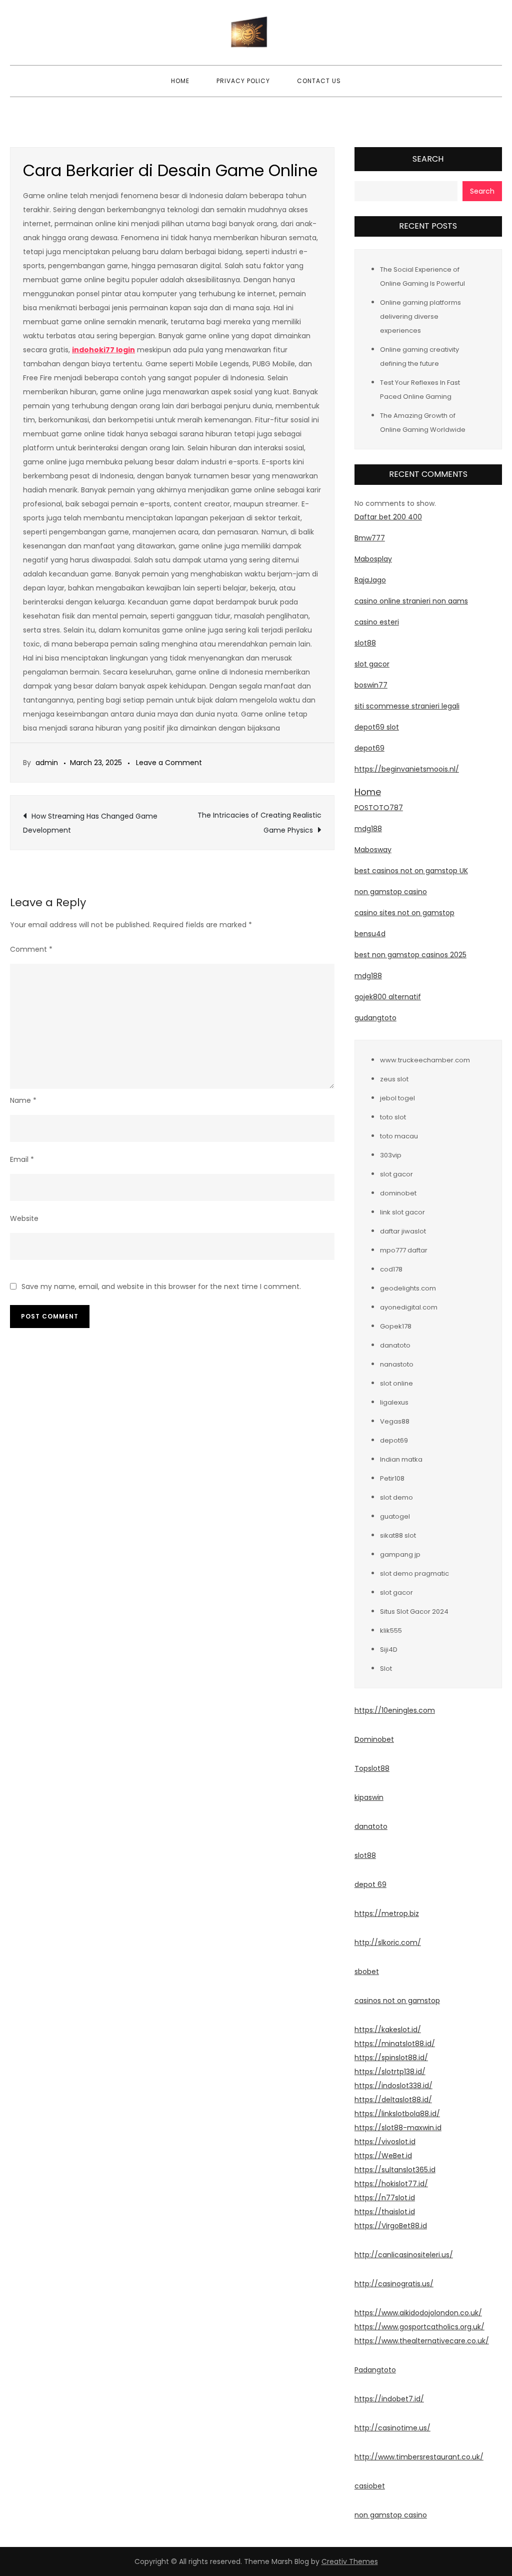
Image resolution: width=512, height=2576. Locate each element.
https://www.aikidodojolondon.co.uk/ (418, 2313)
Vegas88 (395, 1421)
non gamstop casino (391, 892)
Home (180, 81)
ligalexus (394, 1402)
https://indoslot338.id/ (393, 2086)
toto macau (399, 1136)
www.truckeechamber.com (425, 1060)
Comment (31, 949)
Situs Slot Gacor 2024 (414, 1612)
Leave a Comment (169, 763)
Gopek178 (396, 1326)
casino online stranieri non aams (411, 601)
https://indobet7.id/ (389, 2399)
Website (24, 1218)
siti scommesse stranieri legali (407, 706)
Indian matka (401, 1459)
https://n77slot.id (385, 2198)
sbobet (367, 1972)
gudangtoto (375, 1018)
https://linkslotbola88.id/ (397, 2114)
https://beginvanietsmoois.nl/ (407, 769)
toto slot (393, 1117)
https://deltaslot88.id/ (393, 2100)
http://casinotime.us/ (392, 2428)
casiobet (370, 2486)
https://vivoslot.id (385, 2142)
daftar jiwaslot (403, 1231)
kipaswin (369, 1797)
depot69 (369, 748)
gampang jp (400, 1554)
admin (47, 763)
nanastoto (397, 1364)
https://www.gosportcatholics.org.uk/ (419, 2327)
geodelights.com (408, 1288)
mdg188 (368, 829)
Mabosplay (373, 559)
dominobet (398, 1193)
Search (428, 159)
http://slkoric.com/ (388, 1943)
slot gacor (372, 664)
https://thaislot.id (385, 2212)
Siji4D (389, 1650)
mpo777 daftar (404, 1250)
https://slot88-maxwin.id (398, 2128)
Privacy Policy (243, 81)
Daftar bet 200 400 (388, 517)
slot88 (365, 643)
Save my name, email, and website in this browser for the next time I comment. (161, 1286)
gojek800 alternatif (388, 997)
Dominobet (374, 1739)
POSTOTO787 (379, 808)
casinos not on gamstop (397, 2001)
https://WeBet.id (383, 2156)
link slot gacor (402, 1212)
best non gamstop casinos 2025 (410, 955)
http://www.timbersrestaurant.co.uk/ (419, 2457)
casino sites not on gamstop (404, 913)
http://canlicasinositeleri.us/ (404, 2255)
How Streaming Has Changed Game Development (90, 823)
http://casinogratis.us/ (394, 2284)
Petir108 (392, 1478)
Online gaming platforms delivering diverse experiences (420, 316)
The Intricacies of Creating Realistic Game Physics (259, 823)
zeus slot (394, 1079)
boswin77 (371, 685)
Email (22, 1159)
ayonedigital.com (409, 1307)
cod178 (391, 1269)
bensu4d (370, 934)
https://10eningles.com (395, 1710)
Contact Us (319, 81)
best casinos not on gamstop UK (411, 871)
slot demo (396, 1497)
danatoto (395, 1345)
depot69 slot (377, 727)
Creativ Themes (350, 2561)
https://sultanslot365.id (395, 2170)
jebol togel (397, 1098)
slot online (396, 1383)
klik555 (391, 1631)
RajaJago (370, 580)
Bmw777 (370, 538)
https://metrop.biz (387, 1913)
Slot (386, 1669)
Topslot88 (372, 1768)
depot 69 (370, 1884)
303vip (391, 1155)
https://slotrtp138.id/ (390, 2072)
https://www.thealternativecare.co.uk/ (422, 2341)
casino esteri (377, 622)
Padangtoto (375, 2370)
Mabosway (373, 850)
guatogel (395, 1516)
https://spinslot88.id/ (391, 2058)
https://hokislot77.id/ (391, 2184)
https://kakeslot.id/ (388, 2030)
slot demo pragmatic (414, 1573)
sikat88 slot (398, 1535)
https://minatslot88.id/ (395, 2044)
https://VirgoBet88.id (391, 2226)
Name (23, 1100)
